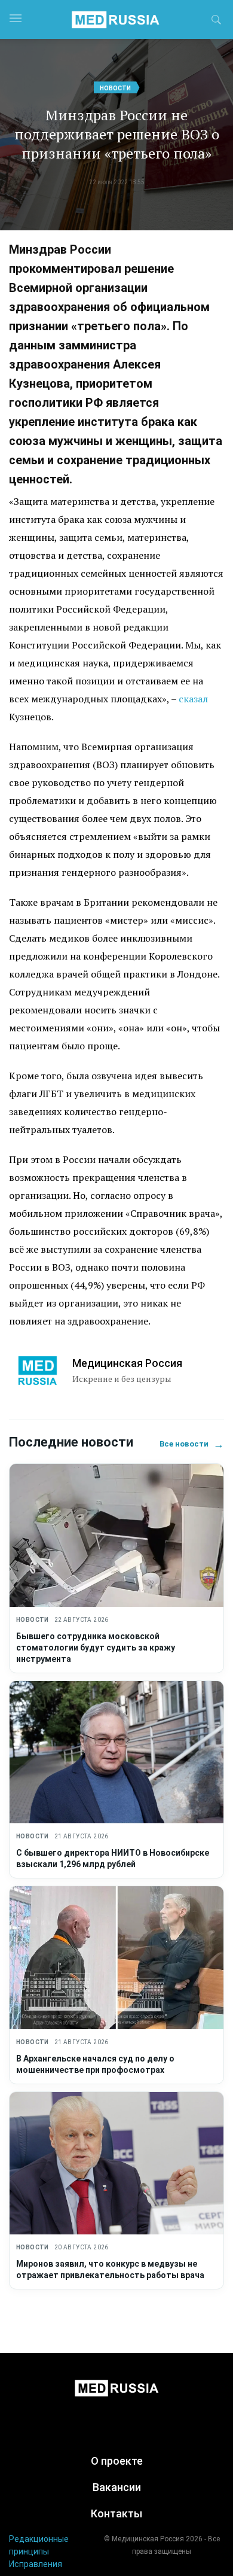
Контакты (116, 2513)
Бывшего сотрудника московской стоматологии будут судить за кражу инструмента (96, 1648)
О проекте (117, 2461)
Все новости (192, 1444)
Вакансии (117, 2487)
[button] (216, 22)
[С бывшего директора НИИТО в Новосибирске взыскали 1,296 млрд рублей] (116, 1753)
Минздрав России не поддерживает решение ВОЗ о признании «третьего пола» (117, 134)
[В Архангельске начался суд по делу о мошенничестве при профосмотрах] (116, 1958)
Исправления (36, 2564)
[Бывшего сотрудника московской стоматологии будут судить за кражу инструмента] (116, 1535)
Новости (115, 88)
